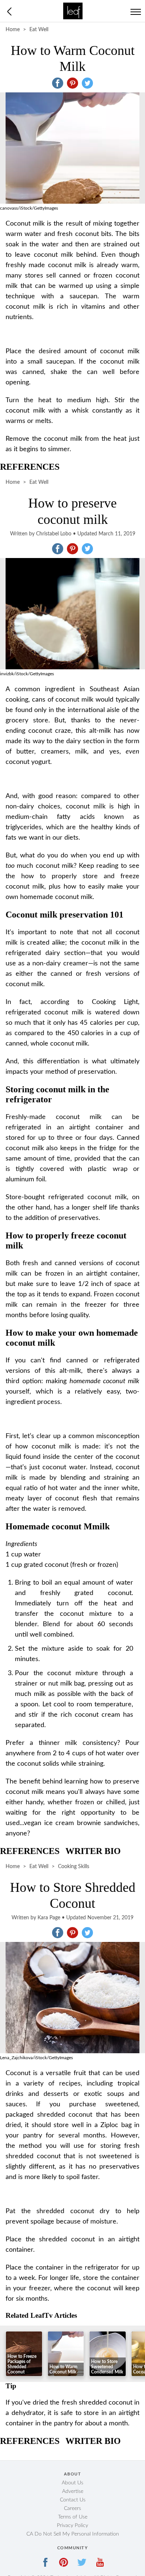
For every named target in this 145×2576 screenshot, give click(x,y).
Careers (72, 2508)
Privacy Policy (72, 2526)
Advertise (73, 2491)
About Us (72, 2483)
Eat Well (39, 30)
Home (13, 30)
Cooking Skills (74, 1867)
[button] (58, 83)
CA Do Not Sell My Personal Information (73, 2534)
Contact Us (73, 2500)
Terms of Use (73, 2517)
